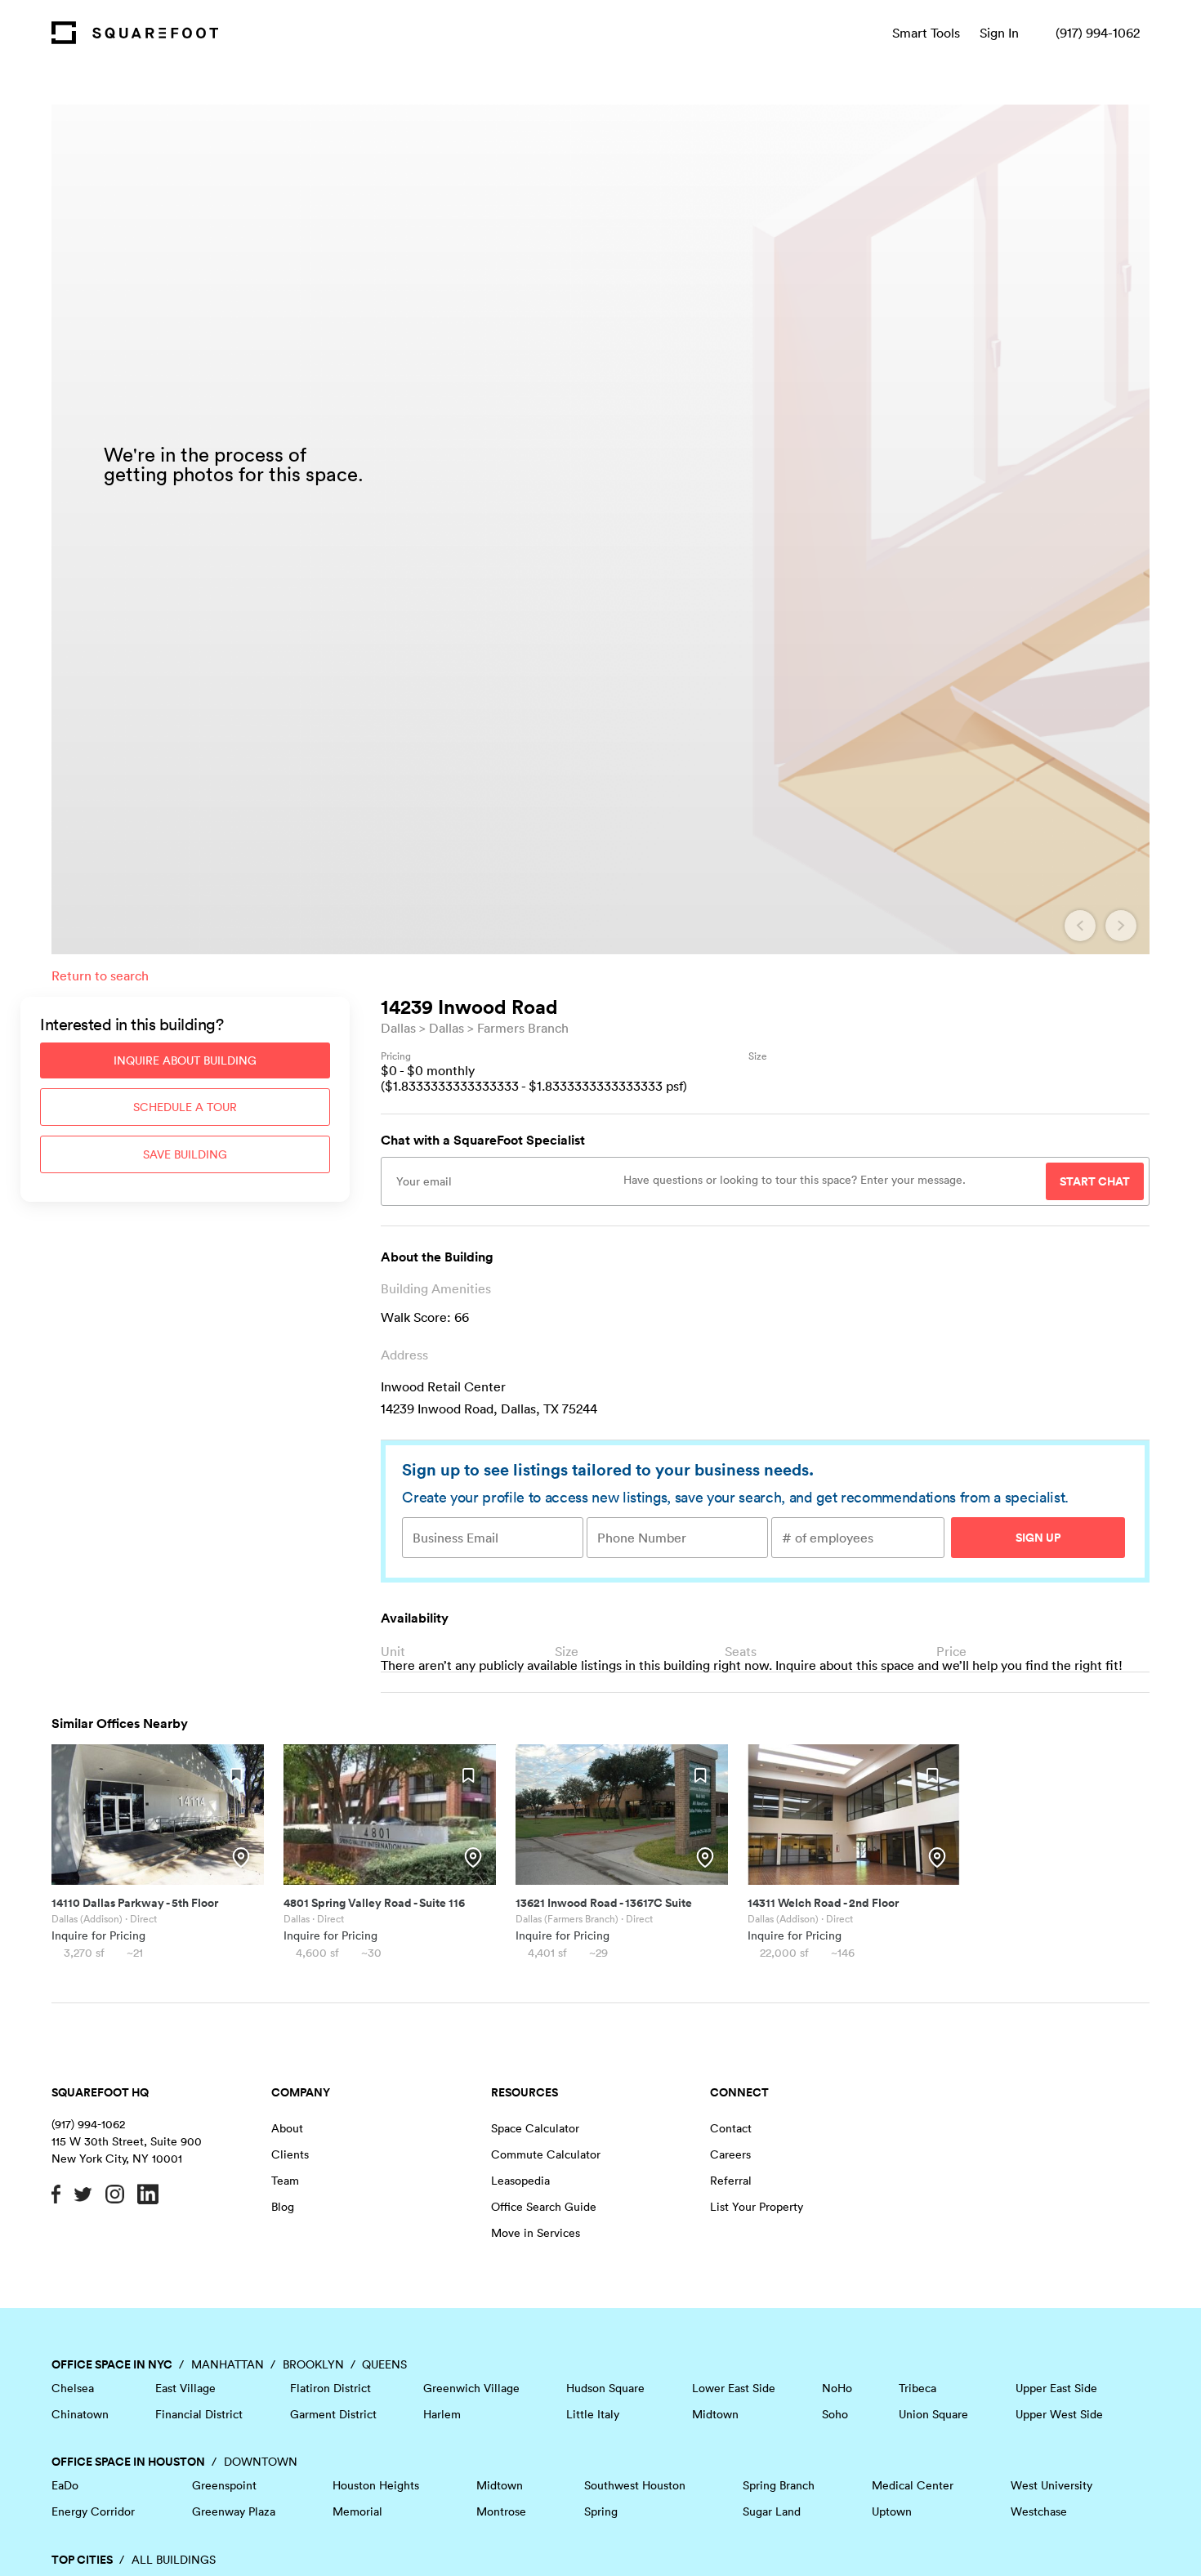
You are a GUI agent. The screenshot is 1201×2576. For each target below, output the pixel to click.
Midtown (715, 2414)
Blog (283, 2207)
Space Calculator (535, 2128)
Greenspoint (224, 2485)
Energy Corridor (93, 2511)
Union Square (933, 2414)
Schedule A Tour (185, 1107)
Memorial (357, 2511)
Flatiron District (330, 2388)
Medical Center (913, 2485)
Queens (384, 2364)
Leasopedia (520, 2181)
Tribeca (917, 2388)
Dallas (398, 1028)
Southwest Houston (635, 2485)
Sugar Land (772, 2511)
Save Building (185, 1154)
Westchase (1039, 2511)
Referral (731, 2181)
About (287, 2128)
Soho (835, 2414)
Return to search (100, 975)
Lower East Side (734, 2388)
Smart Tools (926, 33)
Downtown (261, 2462)
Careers (730, 2154)
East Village (185, 2388)
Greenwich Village (471, 2388)
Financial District (199, 2414)
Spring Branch (779, 2485)
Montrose (501, 2511)
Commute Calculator (546, 2154)
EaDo (65, 2485)
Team (285, 2181)
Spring (601, 2511)
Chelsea (73, 2388)
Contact (731, 2128)
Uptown (892, 2511)
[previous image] (1080, 926)
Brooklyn (313, 2364)
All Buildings (174, 2560)
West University (1051, 2485)
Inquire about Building (185, 1060)
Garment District (333, 2414)
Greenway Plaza (234, 2511)
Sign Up (1038, 1538)
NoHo (837, 2388)
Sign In (999, 33)
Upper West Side (1059, 2414)
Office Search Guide (544, 2207)
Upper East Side (1056, 2388)
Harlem (442, 2414)
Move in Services (536, 2233)
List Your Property (757, 2207)
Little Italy (593, 2414)
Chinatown (80, 2414)
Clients (290, 2154)
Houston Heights (376, 2485)
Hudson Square (605, 2388)
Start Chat (1095, 1181)
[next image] (1121, 926)
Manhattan (228, 2364)
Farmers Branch (523, 1028)
